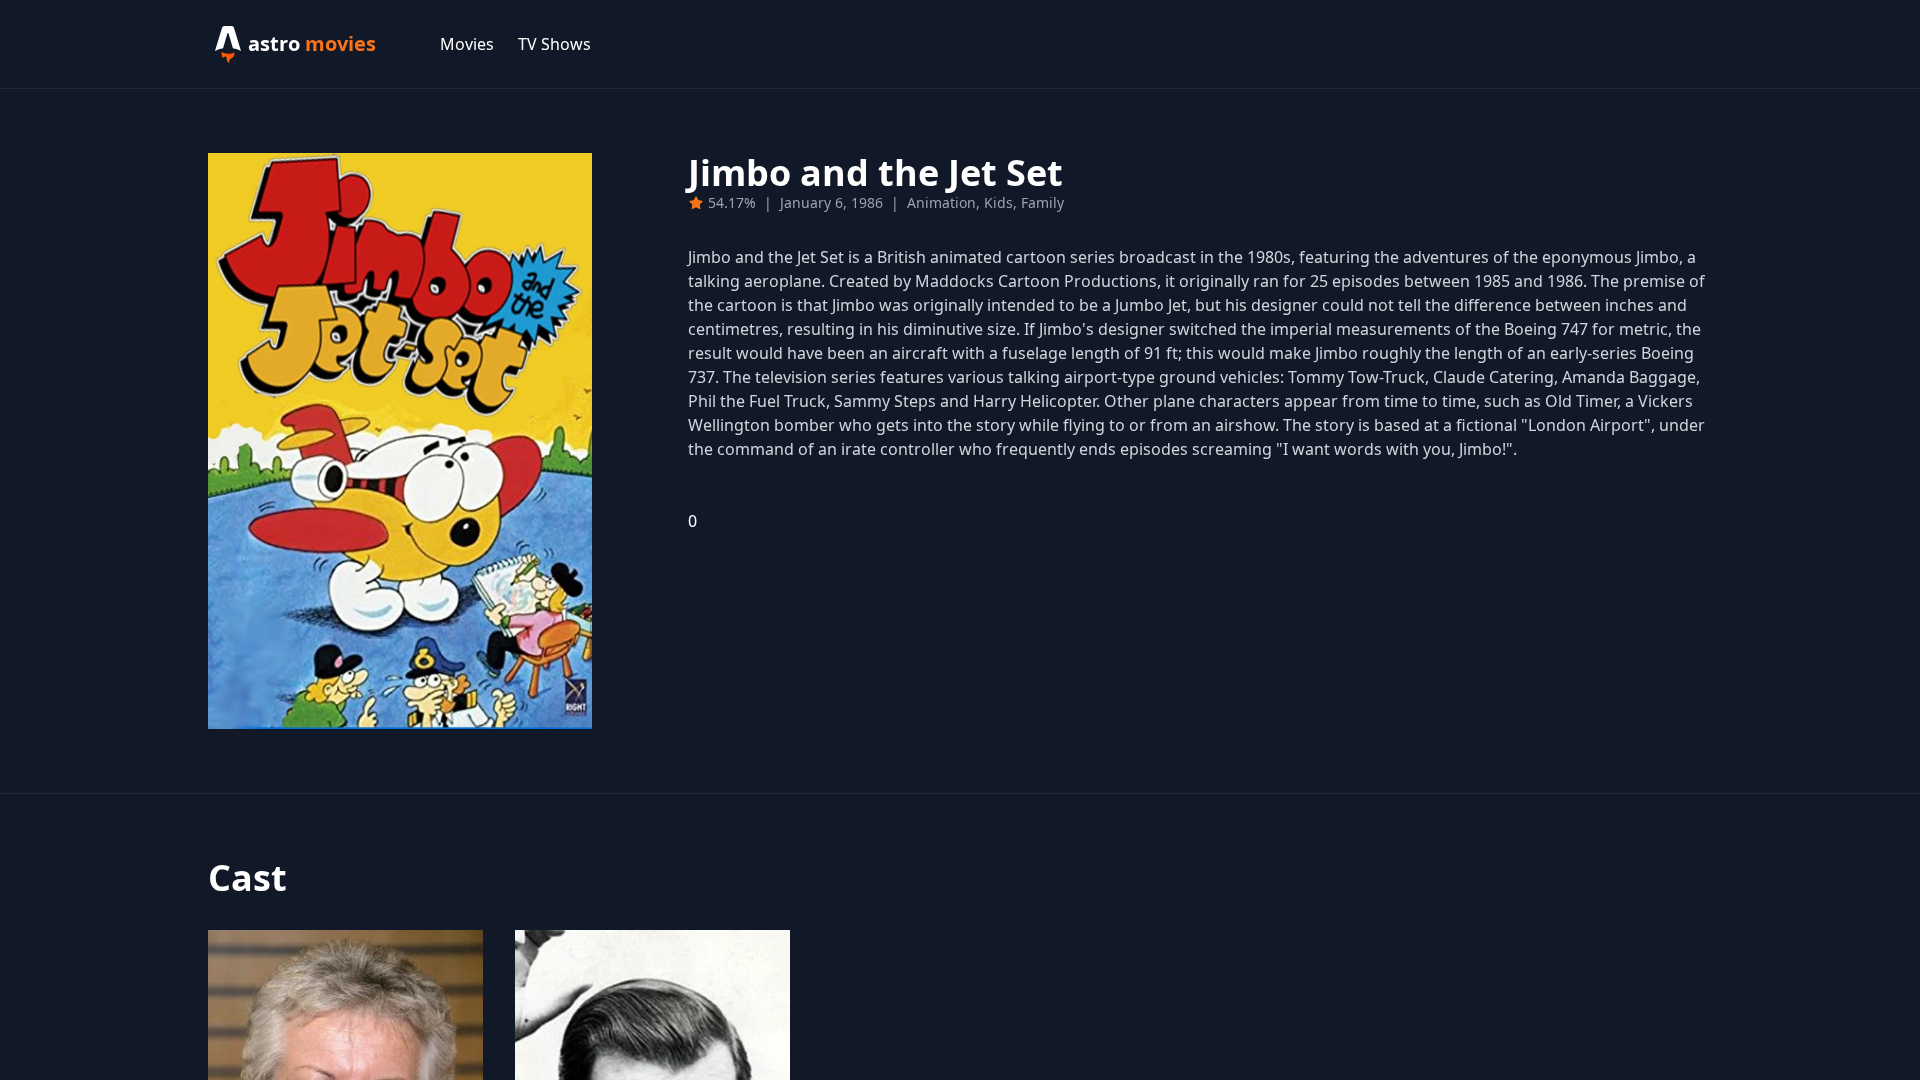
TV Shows (554, 44)
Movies (467, 44)
